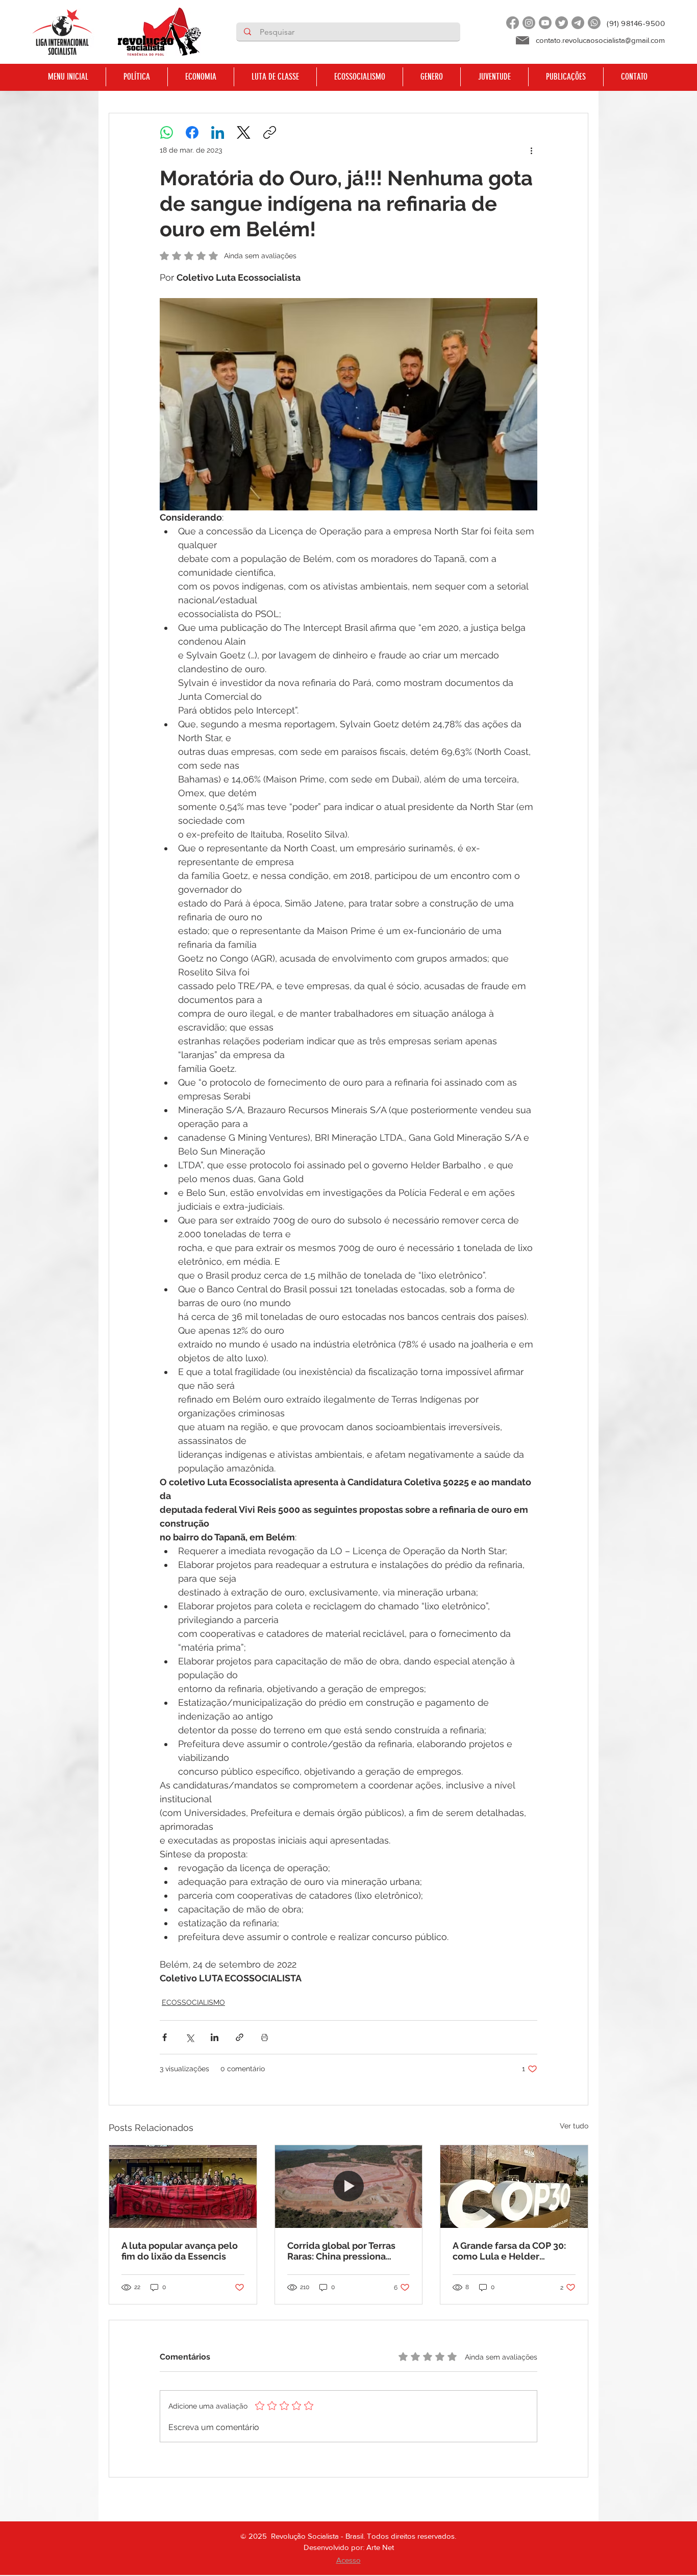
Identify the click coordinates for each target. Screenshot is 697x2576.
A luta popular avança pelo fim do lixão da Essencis (180, 2251)
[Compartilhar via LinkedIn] (215, 2037)
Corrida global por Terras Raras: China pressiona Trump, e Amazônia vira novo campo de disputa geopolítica (341, 2251)
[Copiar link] (270, 132)
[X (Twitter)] (244, 132)
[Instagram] (529, 23)
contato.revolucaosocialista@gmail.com (600, 40)
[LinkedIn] (218, 132)
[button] (136, 77)
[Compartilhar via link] (240, 2037)
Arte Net (380, 2547)
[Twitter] (562, 23)
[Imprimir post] (265, 2037)
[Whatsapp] (594, 23)
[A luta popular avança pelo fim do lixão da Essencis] (183, 2187)
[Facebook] (513, 23)
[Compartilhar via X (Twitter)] (190, 2037)
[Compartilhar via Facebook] (165, 2037)
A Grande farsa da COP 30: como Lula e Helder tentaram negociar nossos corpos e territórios (510, 2251)
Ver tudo (574, 2126)
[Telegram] (578, 23)
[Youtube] (545, 23)
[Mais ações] (531, 150)
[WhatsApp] (167, 132)
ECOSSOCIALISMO (193, 2002)
